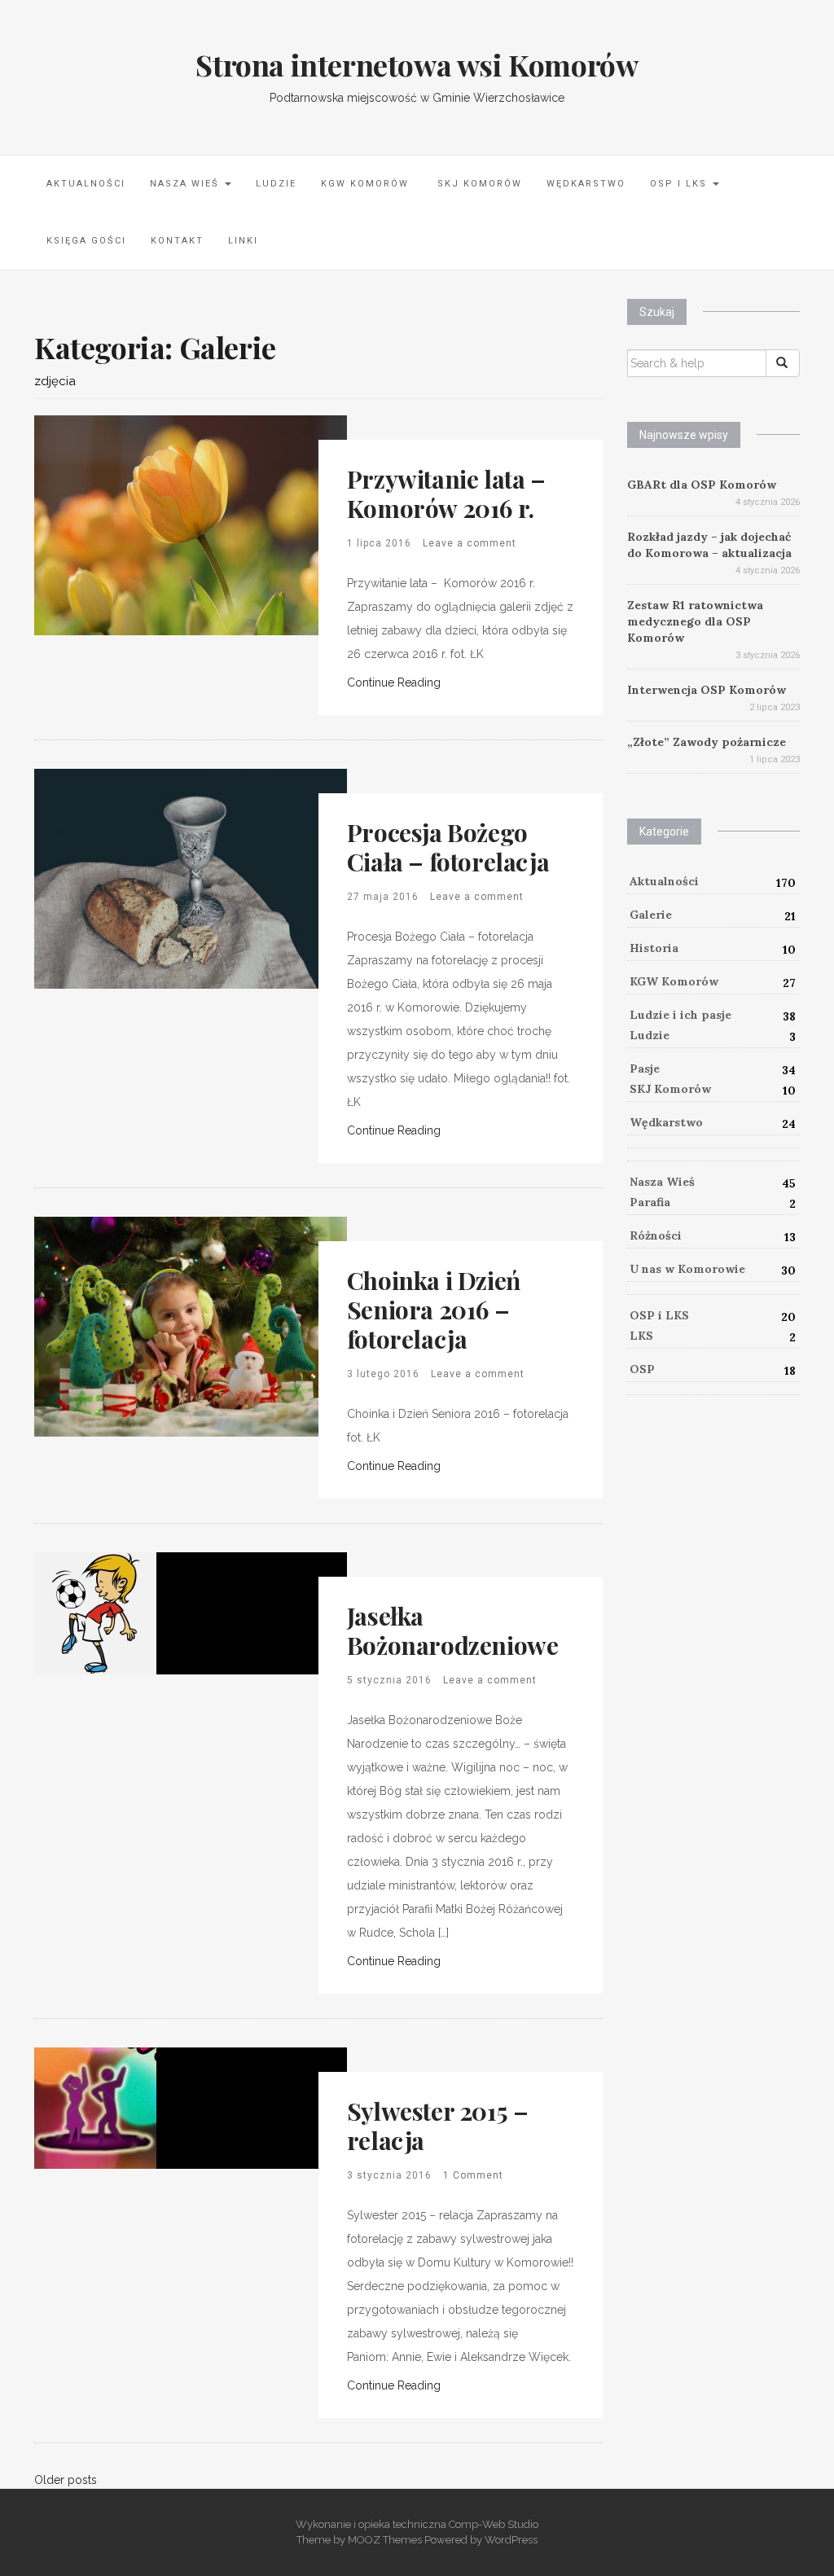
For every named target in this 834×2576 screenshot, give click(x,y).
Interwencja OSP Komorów (707, 690)
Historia (654, 948)
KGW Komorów (365, 184)
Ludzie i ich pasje (680, 1015)
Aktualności (86, 184)
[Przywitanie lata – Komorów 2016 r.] (191, 524)
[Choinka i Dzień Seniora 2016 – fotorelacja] (191, 1326)
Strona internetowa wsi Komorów (417, 64)
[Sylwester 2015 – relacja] (95, 2107)
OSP (642, 1369)
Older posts (66, 2480)
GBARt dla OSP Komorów (702, 485)
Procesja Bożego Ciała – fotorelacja (448, 847)
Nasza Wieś (187, 184)
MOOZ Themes (385, 2540)
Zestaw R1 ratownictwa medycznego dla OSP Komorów (695, 621)
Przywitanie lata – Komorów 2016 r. (446, 494)
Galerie (651, 915)
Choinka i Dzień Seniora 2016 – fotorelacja (434, 1310)
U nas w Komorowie (687, 1269)
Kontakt (177, 241)
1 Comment (473, 2175)
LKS (641, 1336)
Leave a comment (470, 543)
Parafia (650, 1202)
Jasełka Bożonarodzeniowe (453, 1630)
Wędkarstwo (586, 184)
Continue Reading (394, 682)
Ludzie (276, 184)
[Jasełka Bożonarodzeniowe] (95, 1613)
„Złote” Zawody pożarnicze (707, 742)
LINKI (243, 241)
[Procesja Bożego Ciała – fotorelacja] (191, 878)
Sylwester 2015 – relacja (438, 2126)
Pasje (645, 1069)
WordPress (511, 2540)
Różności (656, 1235)
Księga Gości (86, 241)
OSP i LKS (680, 184)
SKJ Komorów (478, 184)
